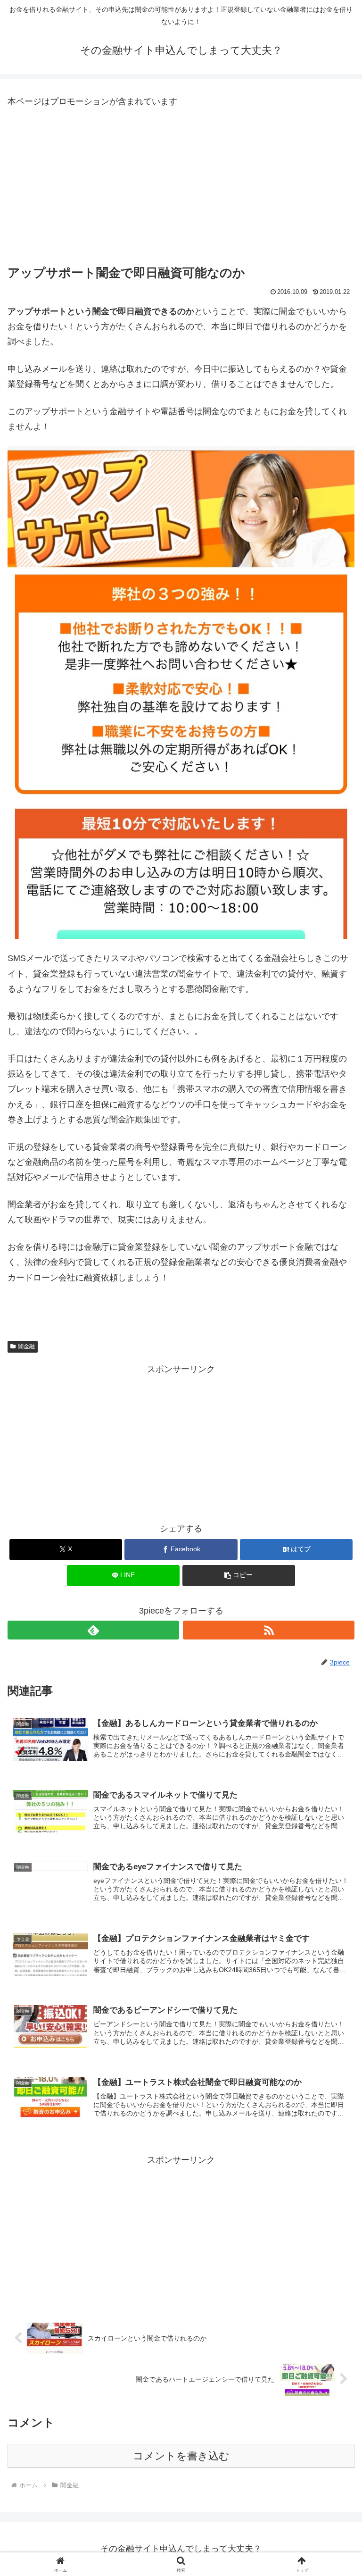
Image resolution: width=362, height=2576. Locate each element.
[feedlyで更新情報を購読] (93, 1630)
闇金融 (26, 1347)
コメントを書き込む (181, 2456)
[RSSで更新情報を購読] (269, 1630)
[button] (239, 1576)
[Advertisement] (181, 187)
